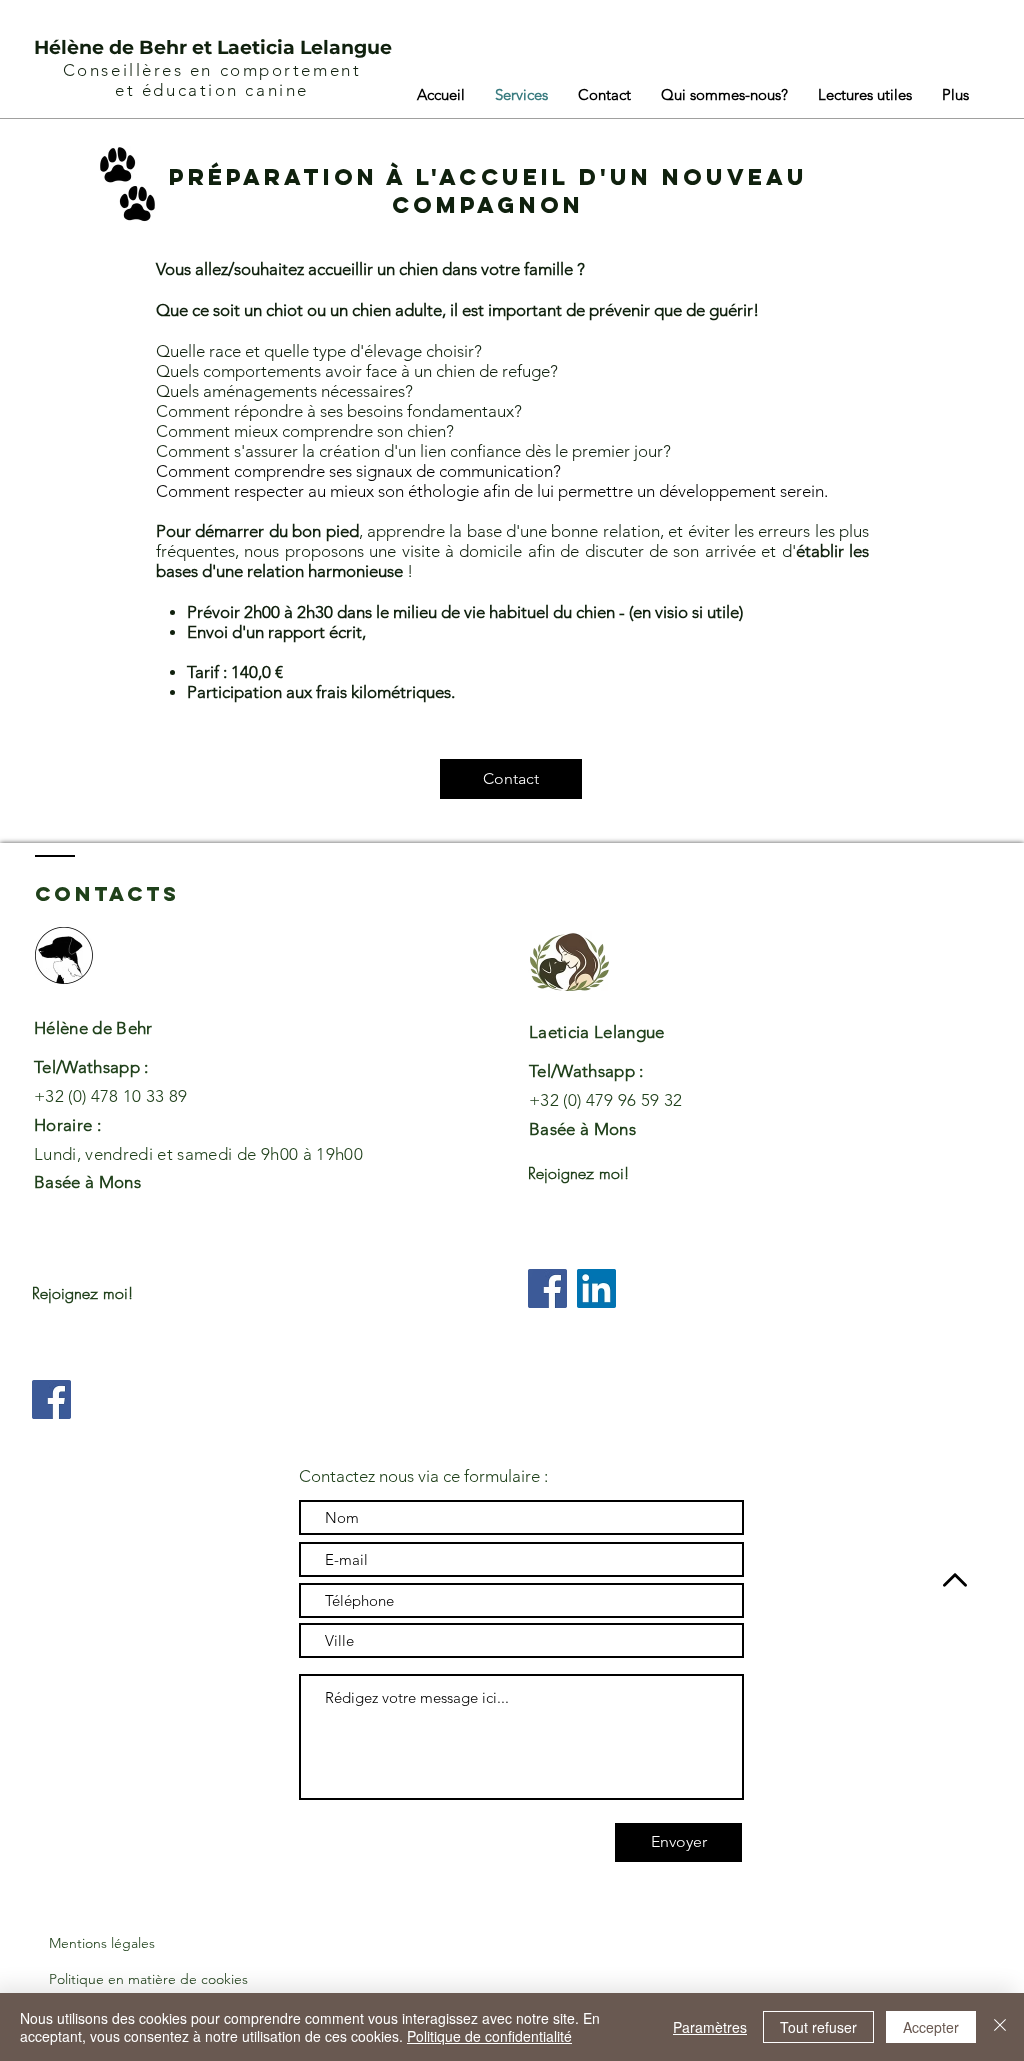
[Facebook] (51, 1399)
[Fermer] (1000, 2027)
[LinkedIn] (596, 1288)
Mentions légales (102, 1943)
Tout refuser (818, 2027)
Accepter (931, 2027)
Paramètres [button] (710, 2027)
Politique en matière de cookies (148, 1979)
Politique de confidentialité (489, 2036)
